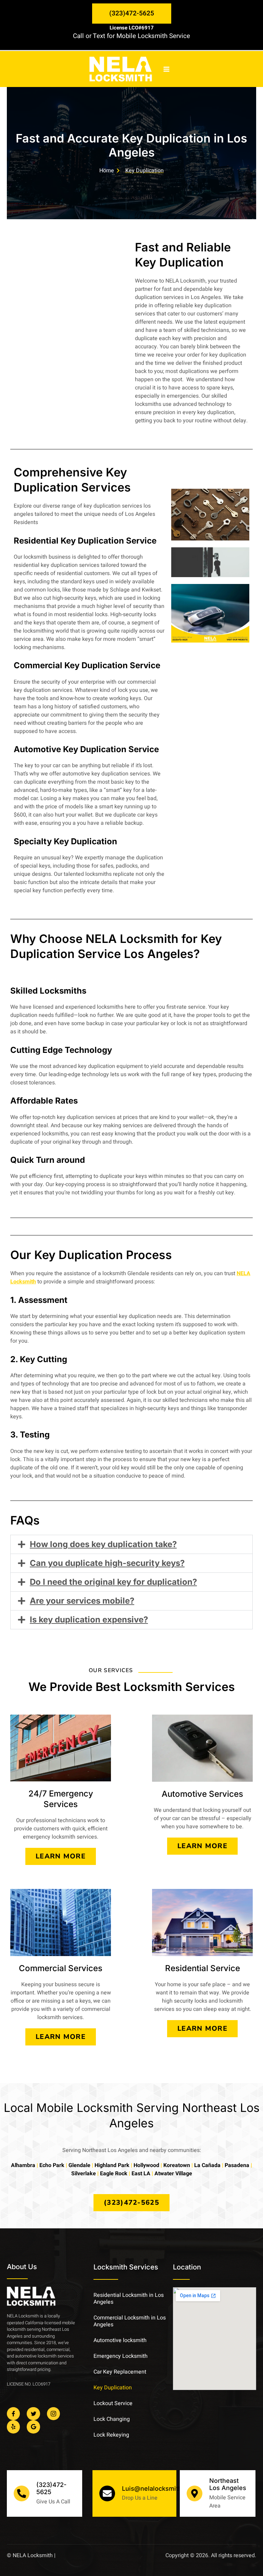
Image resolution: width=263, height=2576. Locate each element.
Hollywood (146, 2165)
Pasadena (237, 2165)
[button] (132, 14)
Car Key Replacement (120, 2372)
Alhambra (23, 2165)
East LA (141, 2174)
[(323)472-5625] (22, 2493)
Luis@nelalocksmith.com (159, 2488)
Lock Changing (112, 2419)
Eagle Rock (114, 2174)
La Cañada (207, 2165)
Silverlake (84, 2174)
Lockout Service (113, 2403)
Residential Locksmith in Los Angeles (129, 2299)
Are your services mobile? (82, 1601)
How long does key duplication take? (103, 1544)
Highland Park (112, 2165)
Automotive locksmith (120, 2340)
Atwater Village (173, 2174)
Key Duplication (113, 2388)
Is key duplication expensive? (89, 1620)
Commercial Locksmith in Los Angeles (130, 2321)
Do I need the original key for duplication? (113, 1582)
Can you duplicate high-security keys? (107, 1563)
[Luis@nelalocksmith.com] (107, 2493)
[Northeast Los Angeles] (195, 2493)
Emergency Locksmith (121, 2356)
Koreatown (177, 2165)
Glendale (79, 2165)
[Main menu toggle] (166, 69)
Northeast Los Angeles (228, 2484)
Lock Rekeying (111, 2435)
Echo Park (52, 2165)
